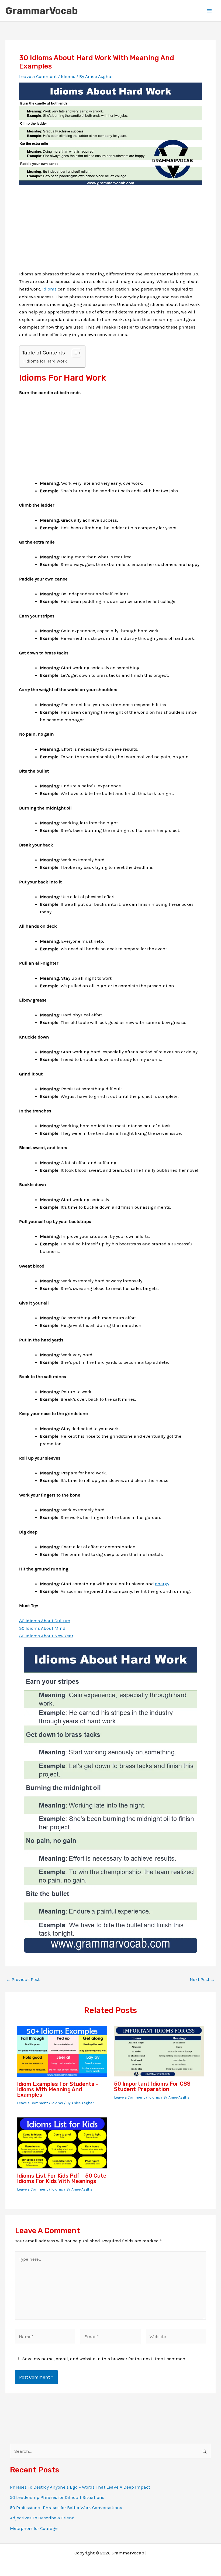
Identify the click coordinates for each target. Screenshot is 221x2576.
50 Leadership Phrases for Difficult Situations (57, 2497)
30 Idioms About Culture (45, 1621)
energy (162, 1584)
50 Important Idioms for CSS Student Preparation (152, 2086)
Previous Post (23, 1979)
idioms (49, 289)
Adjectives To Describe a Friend (42, 2518)
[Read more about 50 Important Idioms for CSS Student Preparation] (159, 2051)
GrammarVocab (42, 11)
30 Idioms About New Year (46, 1636)
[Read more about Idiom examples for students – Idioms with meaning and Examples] (62, 2051)
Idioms (68, 76)
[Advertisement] (110, 232)
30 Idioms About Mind (42, 1628)
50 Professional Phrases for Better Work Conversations (66, 2507)
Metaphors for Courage (34, 2528)
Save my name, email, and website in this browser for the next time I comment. (105, 2359)
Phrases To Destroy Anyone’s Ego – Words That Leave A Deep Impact (80, 2487)
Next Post (202, 1979)
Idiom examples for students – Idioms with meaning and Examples (58, 2089)
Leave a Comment (38, 76)
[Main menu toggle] (210, 11)
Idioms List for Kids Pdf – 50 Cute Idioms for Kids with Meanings (62, 2178)
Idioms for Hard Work (46, 361)
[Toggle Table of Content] (74, 353)
